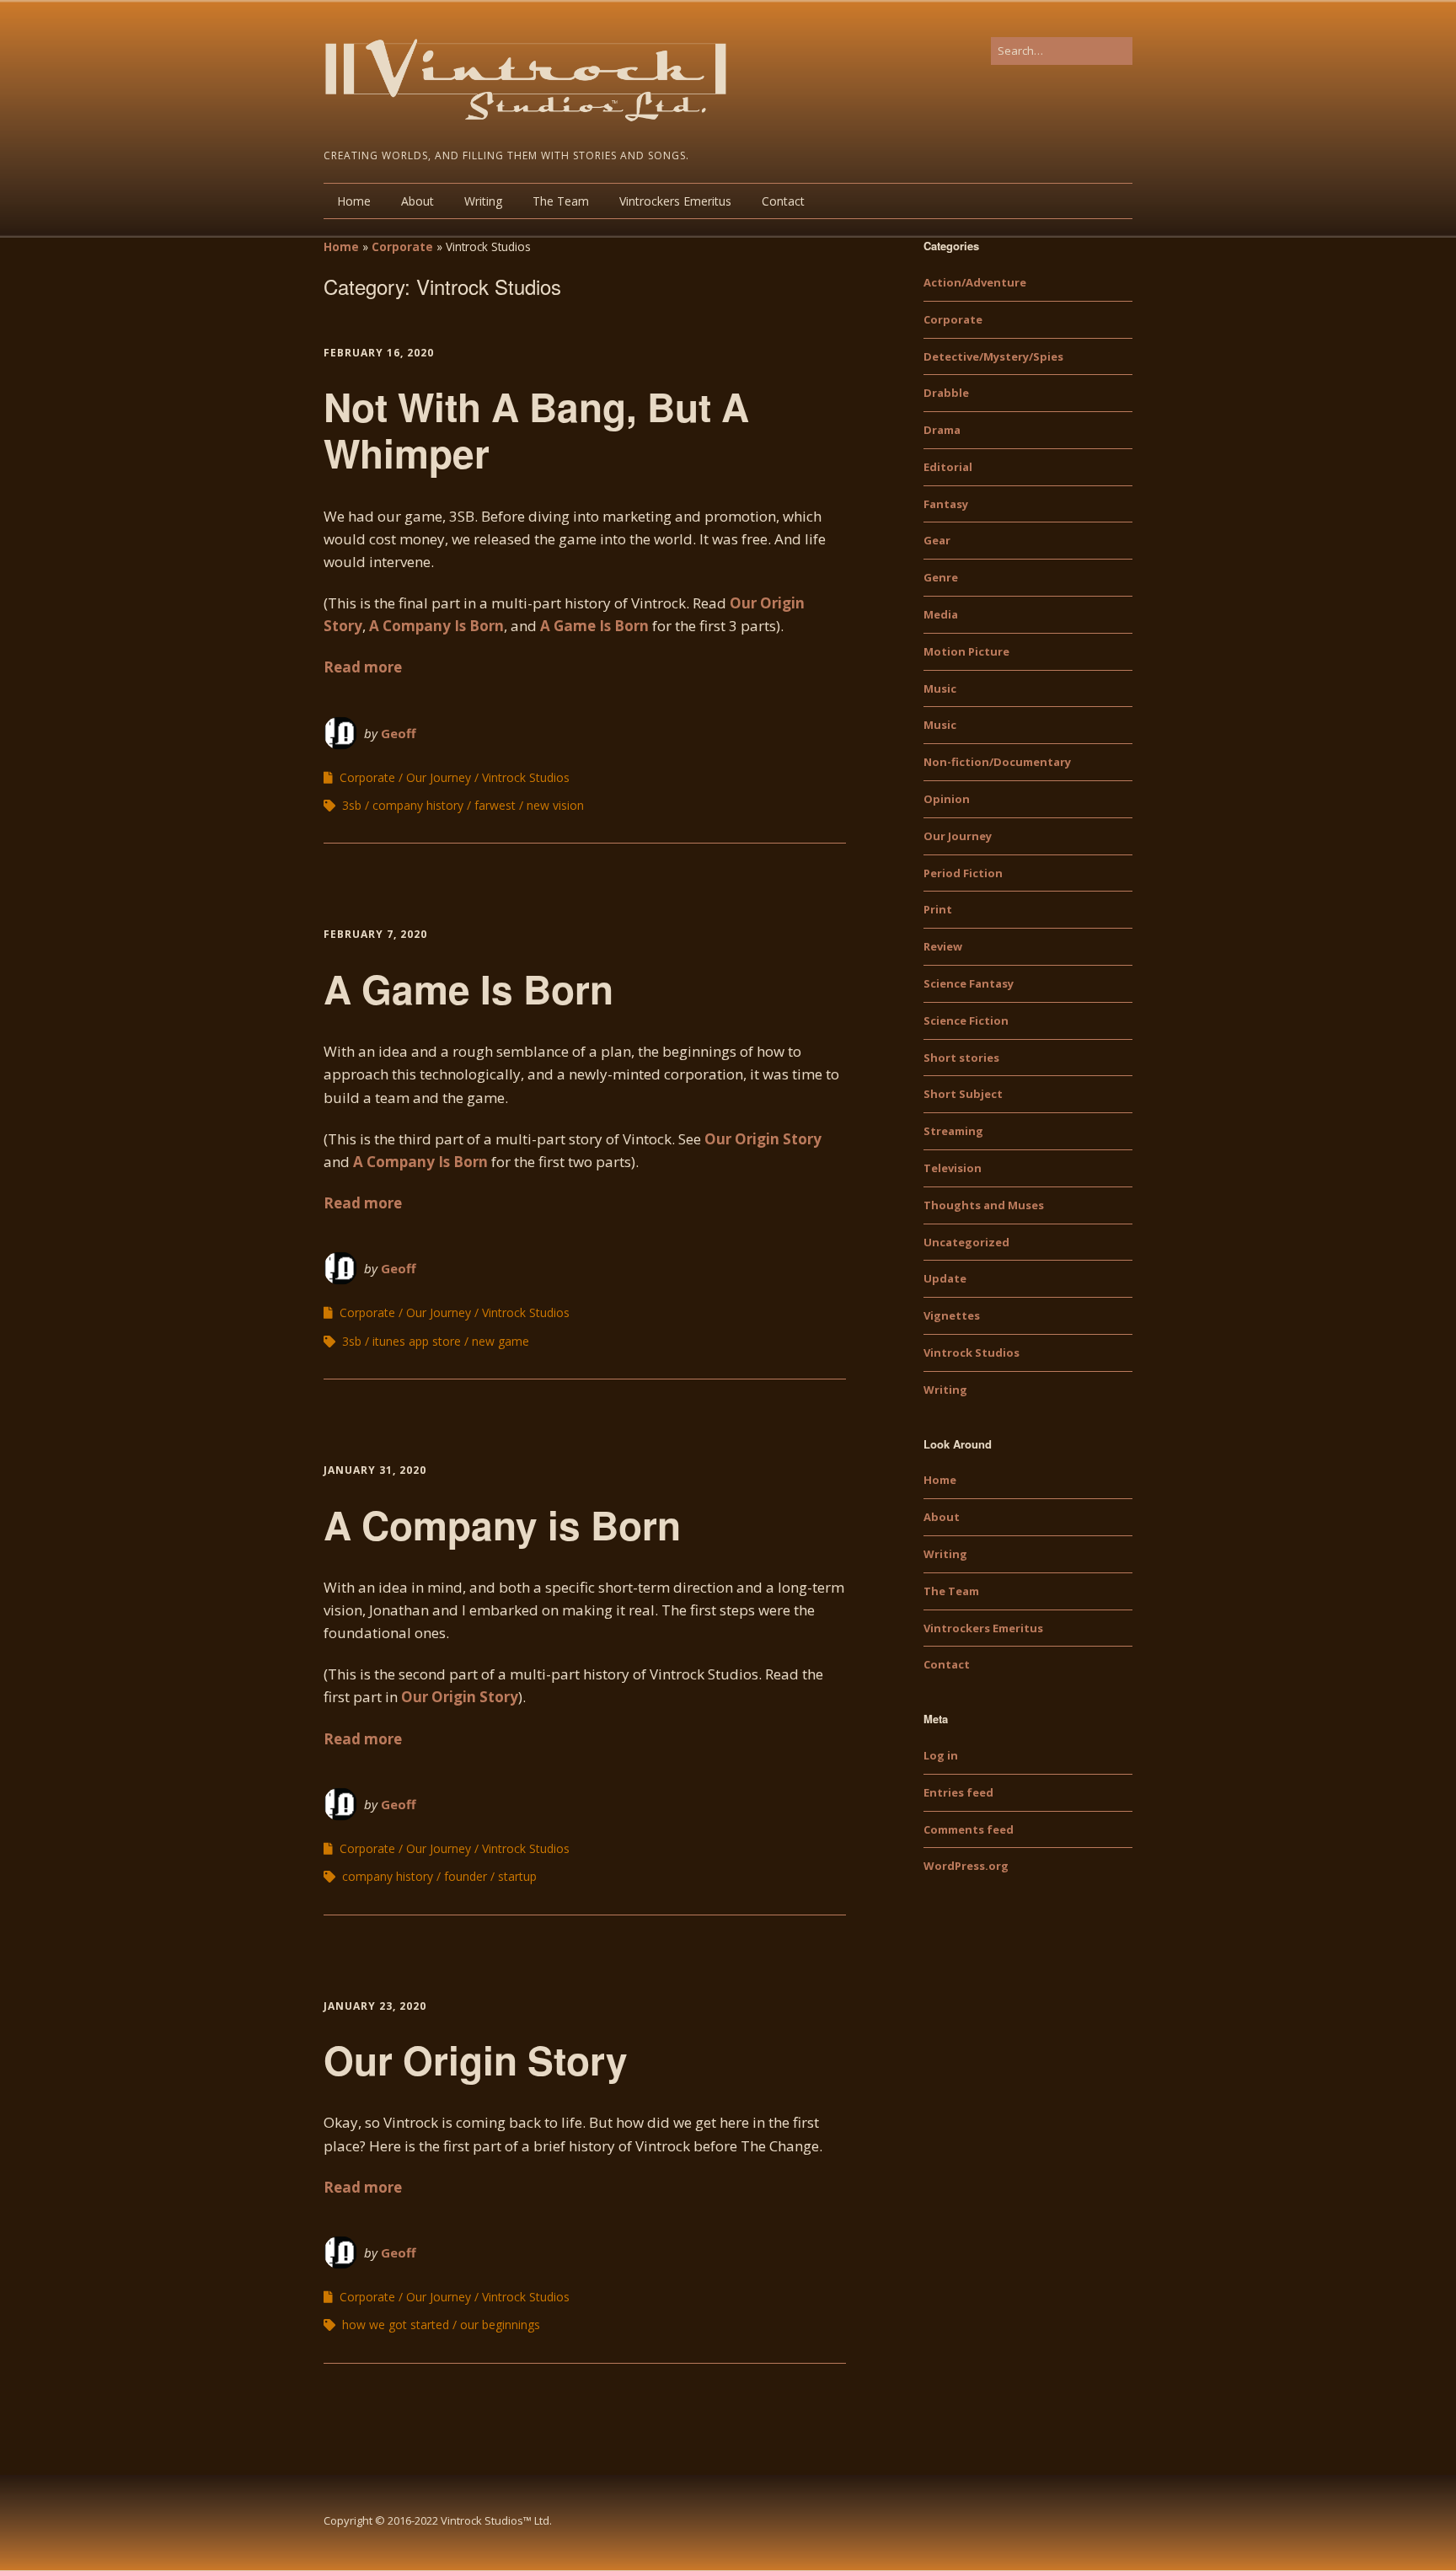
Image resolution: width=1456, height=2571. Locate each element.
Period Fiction (963, 873)
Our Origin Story (761, 1139)
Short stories (961, 1058)
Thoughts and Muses (984, 1205)
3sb (352, 805)
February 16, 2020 (379, 353)
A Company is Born (502, 1524)
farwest (495, 805)
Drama (942, 430)
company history (418, 805)
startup (517, 1876)
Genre (941, 577)
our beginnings (500, 2325)
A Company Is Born (436, 626)
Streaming (953, 1131)
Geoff (399, 733)
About (418, 201)
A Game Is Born (594, 626)
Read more (363, 667)
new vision (555, 805)
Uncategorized (966, 1242)
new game (500, 1341)
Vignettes (952, 1315)
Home (354, 201)
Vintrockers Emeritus (675, 201)
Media (941, 614)
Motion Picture (966, 651)
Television (953, 1168)
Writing (483, 201)
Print (938, 909)
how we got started (396, 2325)
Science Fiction (966, 1020)
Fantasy (946, 504)
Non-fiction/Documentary (997, 762)
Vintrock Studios (526, 777)
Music (940, 688)
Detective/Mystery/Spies (993, 356)
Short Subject (963, 1094)
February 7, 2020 (375, 934)
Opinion (947, 799)
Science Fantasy (969, 983)
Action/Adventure (975, 282)
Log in (941, 1755)
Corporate (402, 246)
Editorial (948, 467)
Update (945, 1278)
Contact (783, 201)
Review (943, 946)
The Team (561, 201)
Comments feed (969, 1829)
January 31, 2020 (375, 1470)
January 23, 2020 (375, 2006)
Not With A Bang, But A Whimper (536, 429)
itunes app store (417, 1341)
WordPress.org (966, 1866)
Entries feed (958, 1792)
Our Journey (439, 777)
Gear (937, 540)
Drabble (946, 393)
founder (466, 1876)
